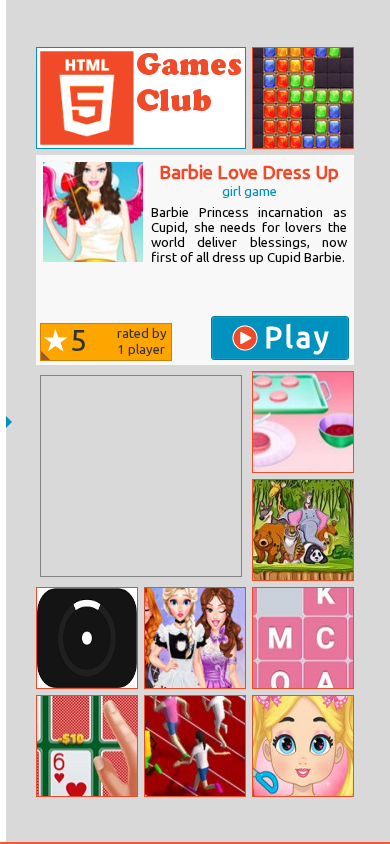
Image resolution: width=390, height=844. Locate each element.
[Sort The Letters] (303, 638)
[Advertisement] (141, 476)
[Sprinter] (195, 746)
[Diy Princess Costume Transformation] (195, 638)
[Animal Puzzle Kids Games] (303, 530)
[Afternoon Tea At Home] (303, 422)
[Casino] (87, 746)
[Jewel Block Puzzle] (303, 98)
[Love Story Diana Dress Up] (303, 746)
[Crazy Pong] (87, 638)
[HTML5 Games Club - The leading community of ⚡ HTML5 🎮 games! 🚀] (141, 98)
